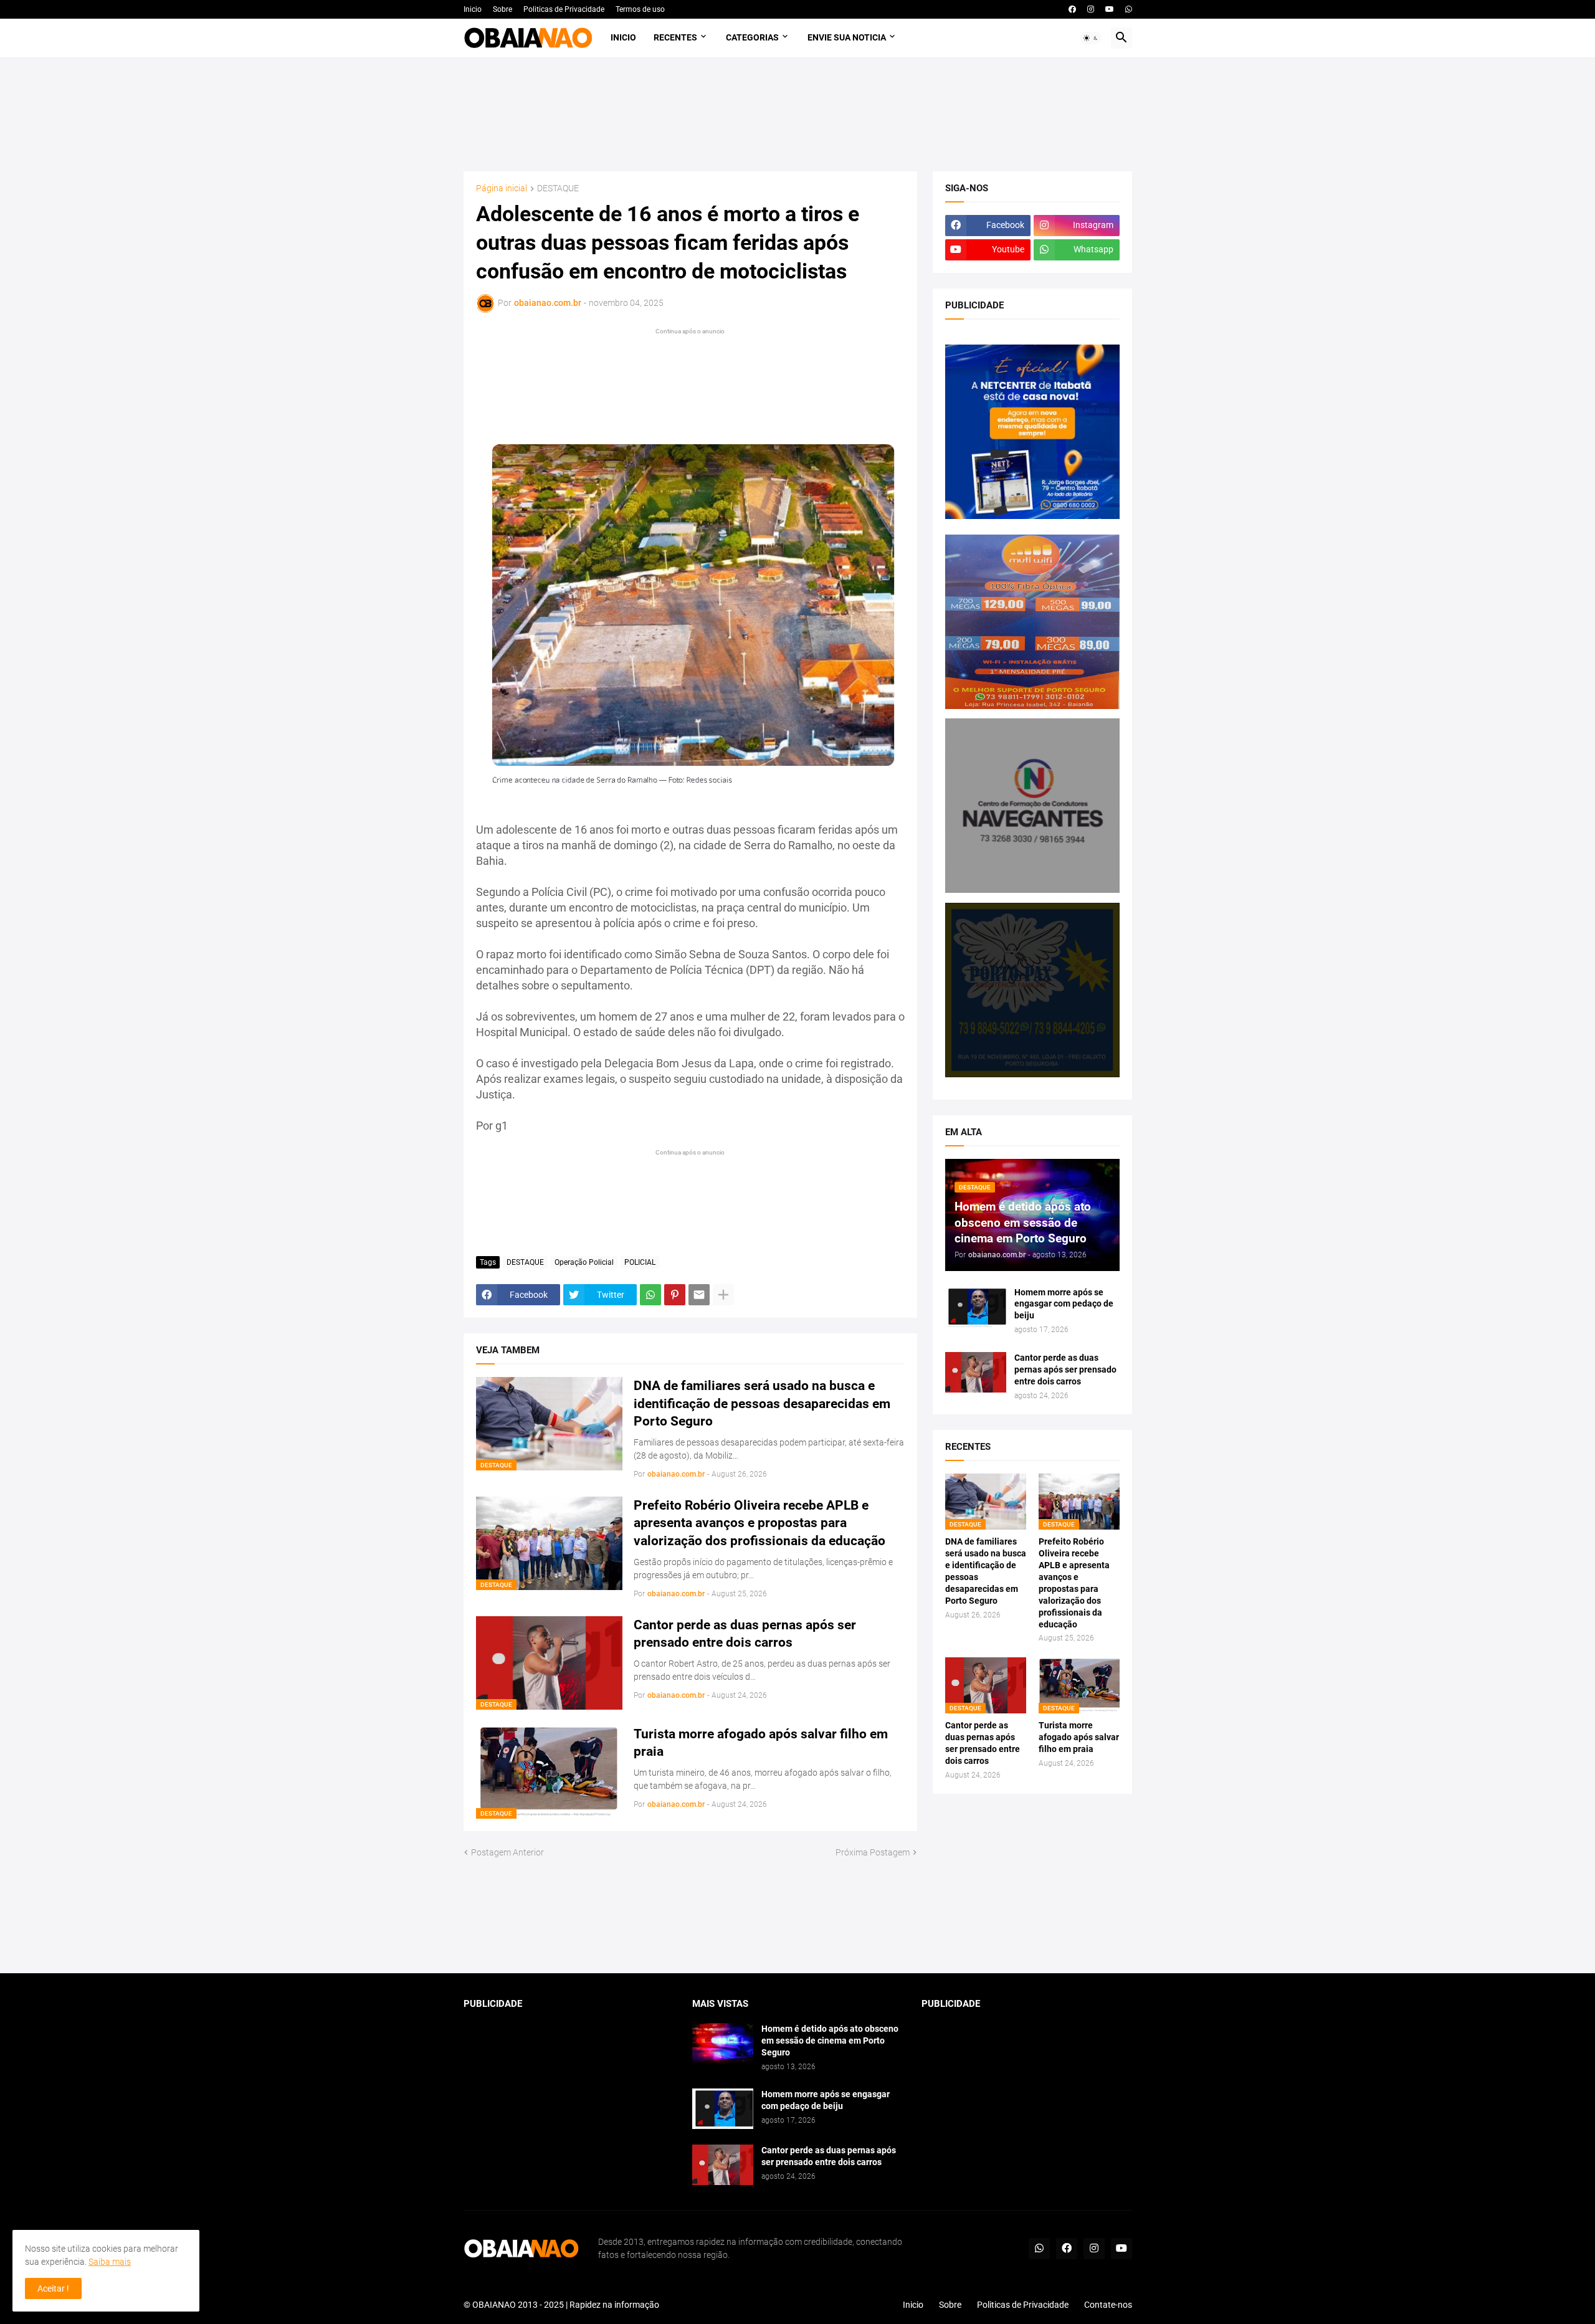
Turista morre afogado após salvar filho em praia (761, 1743)
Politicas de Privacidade (564, 9)
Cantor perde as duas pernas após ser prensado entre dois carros (745, 1634)
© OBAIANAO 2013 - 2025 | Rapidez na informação (561, 2305)
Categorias (752, 37)
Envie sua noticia (847, 37)
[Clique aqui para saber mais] (798, 1916)
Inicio (473, 9)
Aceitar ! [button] (53, 2288)
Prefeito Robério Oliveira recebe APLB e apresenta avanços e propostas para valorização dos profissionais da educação (759, 1523)
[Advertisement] (797, 114)
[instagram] (1091, 9)
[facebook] (1072, 9)
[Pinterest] (675, 1295)
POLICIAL (640, 1262)
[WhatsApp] (650, 1295)
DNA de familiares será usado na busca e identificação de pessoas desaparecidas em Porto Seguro (762, 1403)
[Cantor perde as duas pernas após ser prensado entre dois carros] (976, 1372)
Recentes (675, 37)
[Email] (699, 1295)
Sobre (502, 9)
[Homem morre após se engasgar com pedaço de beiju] (976, 1307)
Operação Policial (584, 1262)
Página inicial (502, 188)
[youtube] (1110, 9)
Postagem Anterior (507, 1852)
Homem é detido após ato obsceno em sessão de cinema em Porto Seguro (830, 2041)
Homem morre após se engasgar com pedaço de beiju (1064, 1304)
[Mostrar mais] (723, 1295)
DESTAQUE (558, 188)
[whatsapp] (1129, 9)
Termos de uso (640, 9)
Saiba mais (110, 2262)
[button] (1091, 38)
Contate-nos (1108, 2305)
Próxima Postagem (873, 1852)
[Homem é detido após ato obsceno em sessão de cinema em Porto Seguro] (723, 2043)
